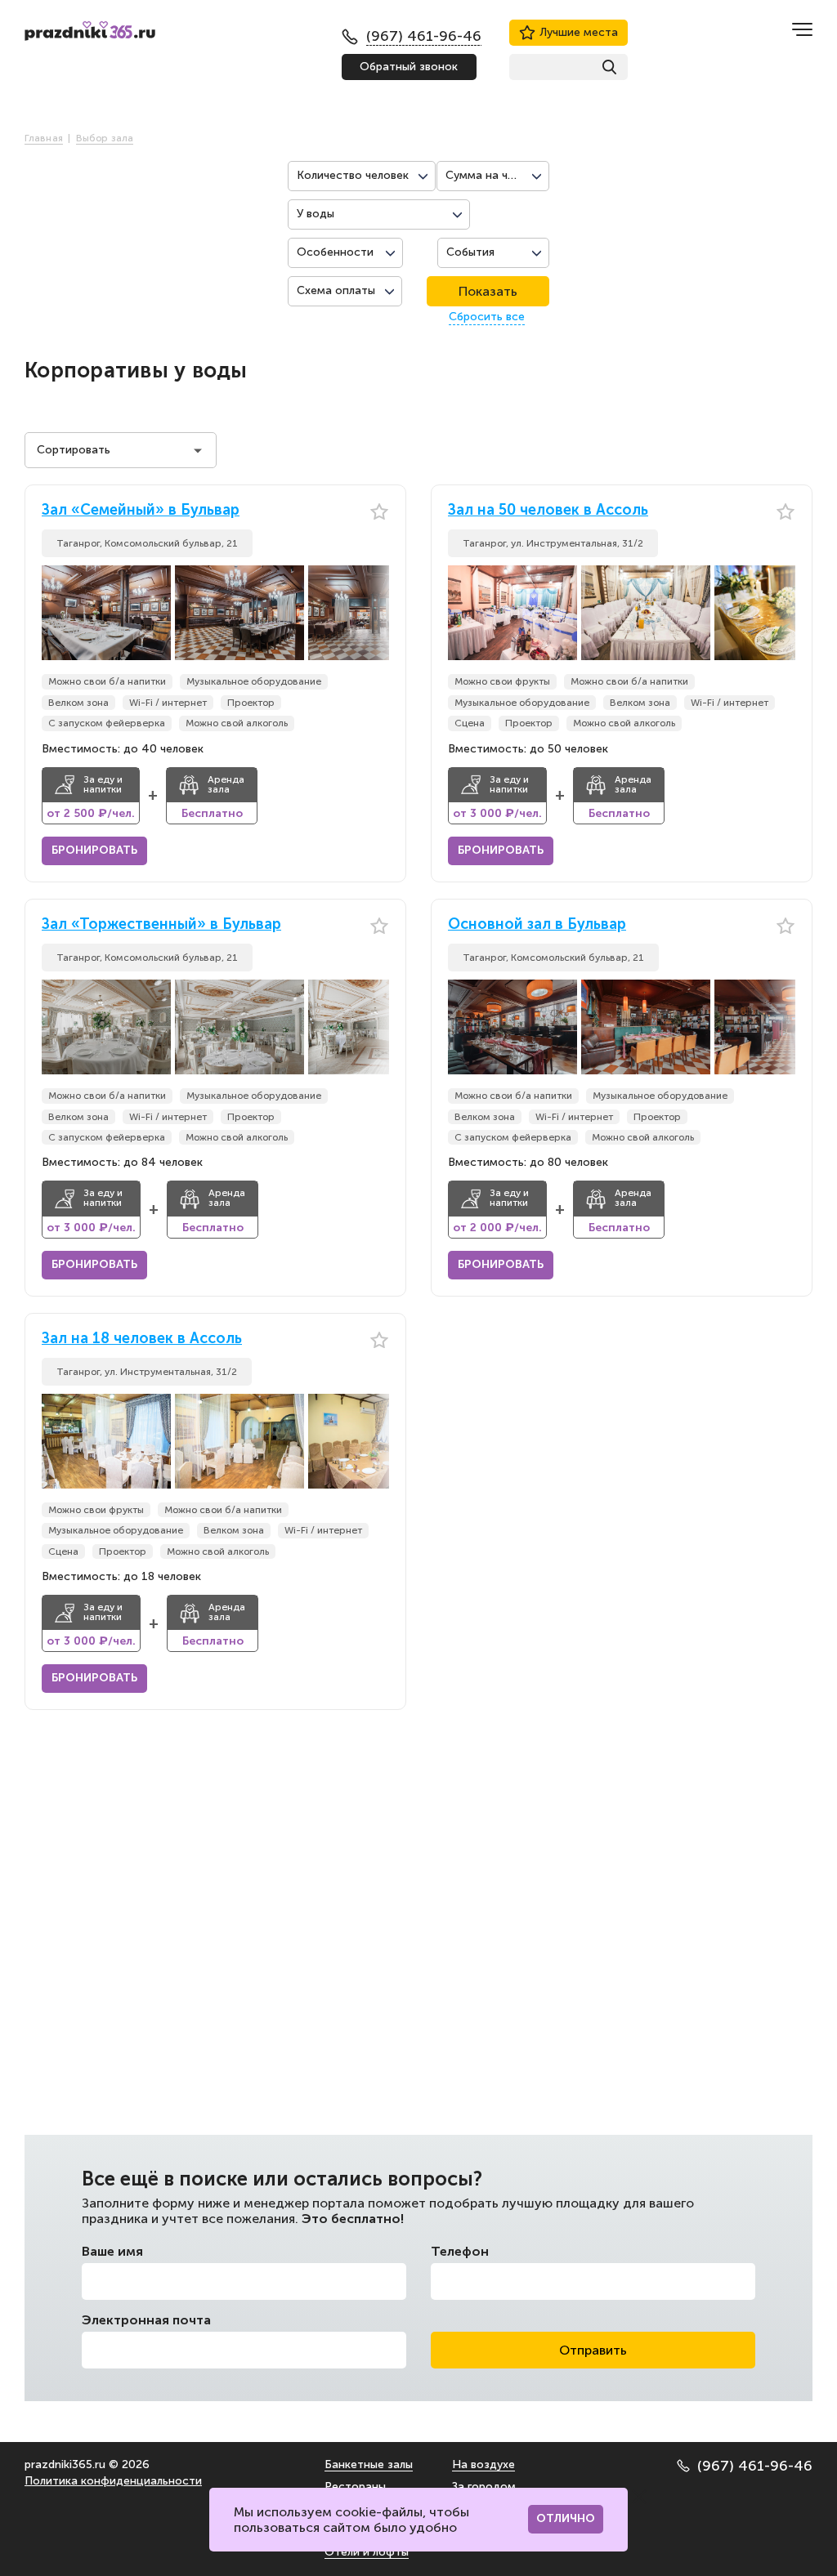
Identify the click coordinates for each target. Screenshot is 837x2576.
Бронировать (94, 850)
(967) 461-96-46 (755, 2466)
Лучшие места (579, 32)
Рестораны (355, 2487)
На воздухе (483, 2464)
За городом (484, 2487)
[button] (377, 613)
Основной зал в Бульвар (537, 924)
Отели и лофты (367, 2552)
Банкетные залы (369, 2464)
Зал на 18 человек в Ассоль (142, 1339)
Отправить (593, 2350)
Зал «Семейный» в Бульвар (141, 510)
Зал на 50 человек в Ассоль (548, 510)
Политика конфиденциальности (113, 2481)
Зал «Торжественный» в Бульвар (161, 924)
